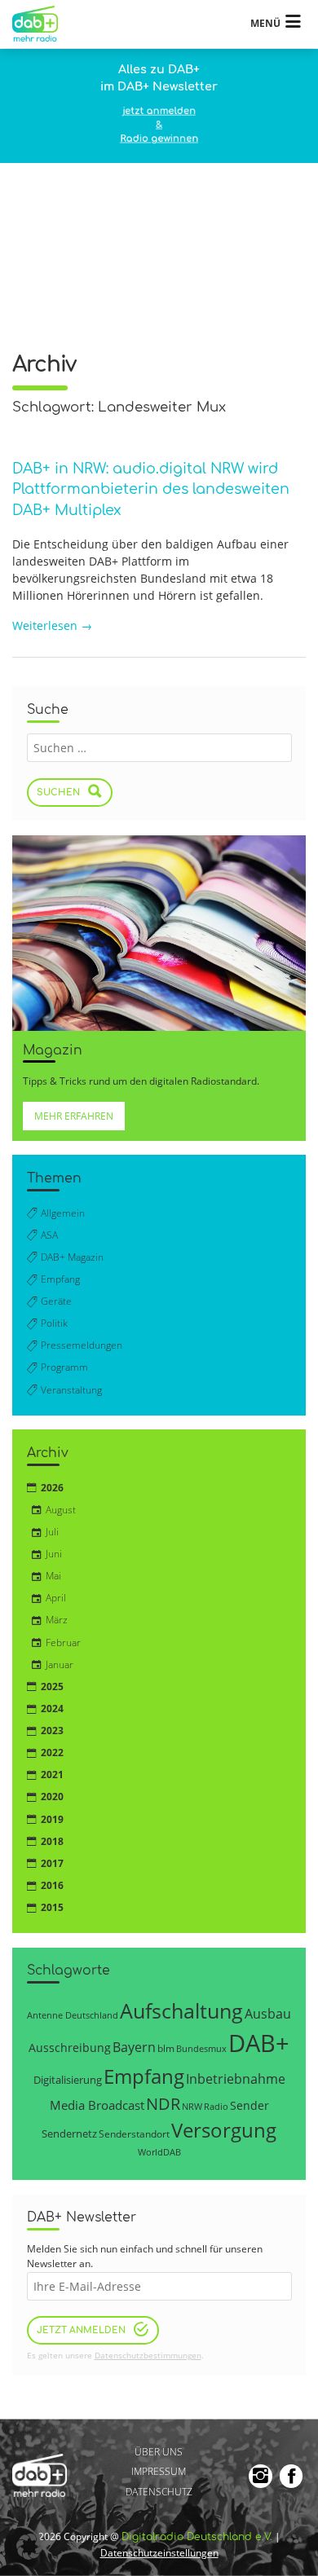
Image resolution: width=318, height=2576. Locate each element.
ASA (49, 1235)
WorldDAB (159, 2152)
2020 (52, 1797)
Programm (64, 1367)
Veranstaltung (71, 1390)
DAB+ (259, 2043)
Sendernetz (69, 2133)
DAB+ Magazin (72, 1257)
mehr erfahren (74, 1116)
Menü (265, 23)
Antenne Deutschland (73, 2015)
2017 (52, 1863)
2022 (52, 1753)
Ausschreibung (70, 2048)
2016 (52, 1885)
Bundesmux (201, 2048)
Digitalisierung (68, 2080)
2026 (52, 1488)
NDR (163, 2104)
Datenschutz (159, 2492)
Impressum (159, 2472)
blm (166, 2048)
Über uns (159, 2452)
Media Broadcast (97, 2105)
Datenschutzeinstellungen (159, 2553)
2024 (52, 1709)
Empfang (60, 1279)
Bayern (134, 2047)
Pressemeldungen (82, 1345)
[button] (29, 2547)
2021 (52, 1775)
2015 (52, 1907)
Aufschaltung (181, 2010)
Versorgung (224, 2130)
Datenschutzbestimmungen (148, 2356)
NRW (192, 2106)
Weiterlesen (52, 625)
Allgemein (63, 1213)
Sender (250, 2105)
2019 (52, 1819)
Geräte (56, 1301)
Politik (54, 1323)
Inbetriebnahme (236, 2079)
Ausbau (268, 2013)
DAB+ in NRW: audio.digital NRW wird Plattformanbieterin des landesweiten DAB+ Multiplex (151, 490)
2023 (52, 1731)
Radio (216, 2107)
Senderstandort (134, 2134)
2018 (52, 1841)
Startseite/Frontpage (42, 24)
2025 (52, 1687)
